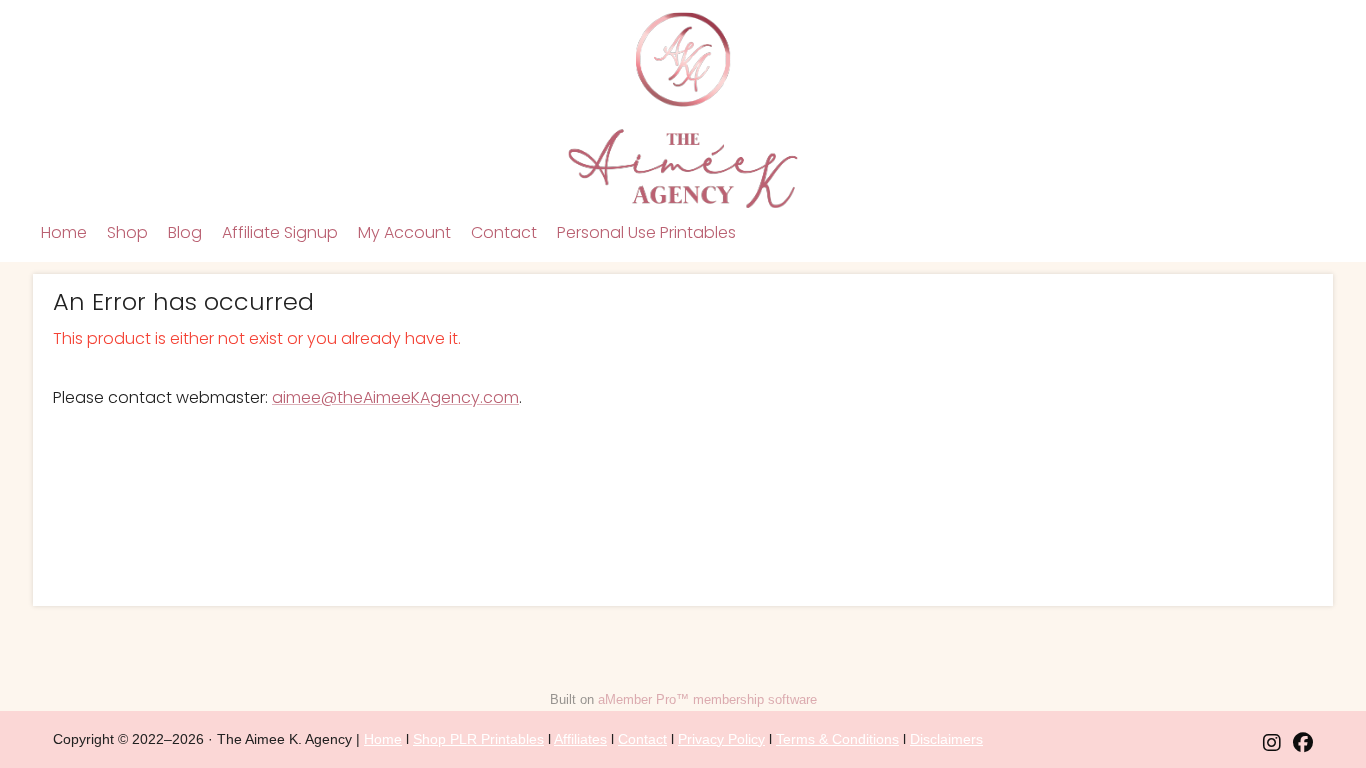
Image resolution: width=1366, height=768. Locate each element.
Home (64, 232)
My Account (404, 232)
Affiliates (580, 739)
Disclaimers (946, 739)
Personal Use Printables (646, 232)
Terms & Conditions (837, 739)
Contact (504, 232)
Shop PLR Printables (478, 739)
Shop (127, 232)
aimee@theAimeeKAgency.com (395, 397)
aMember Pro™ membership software (707, 699)
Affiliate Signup (280, 232)
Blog (185, 232)
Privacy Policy (721, 739)
